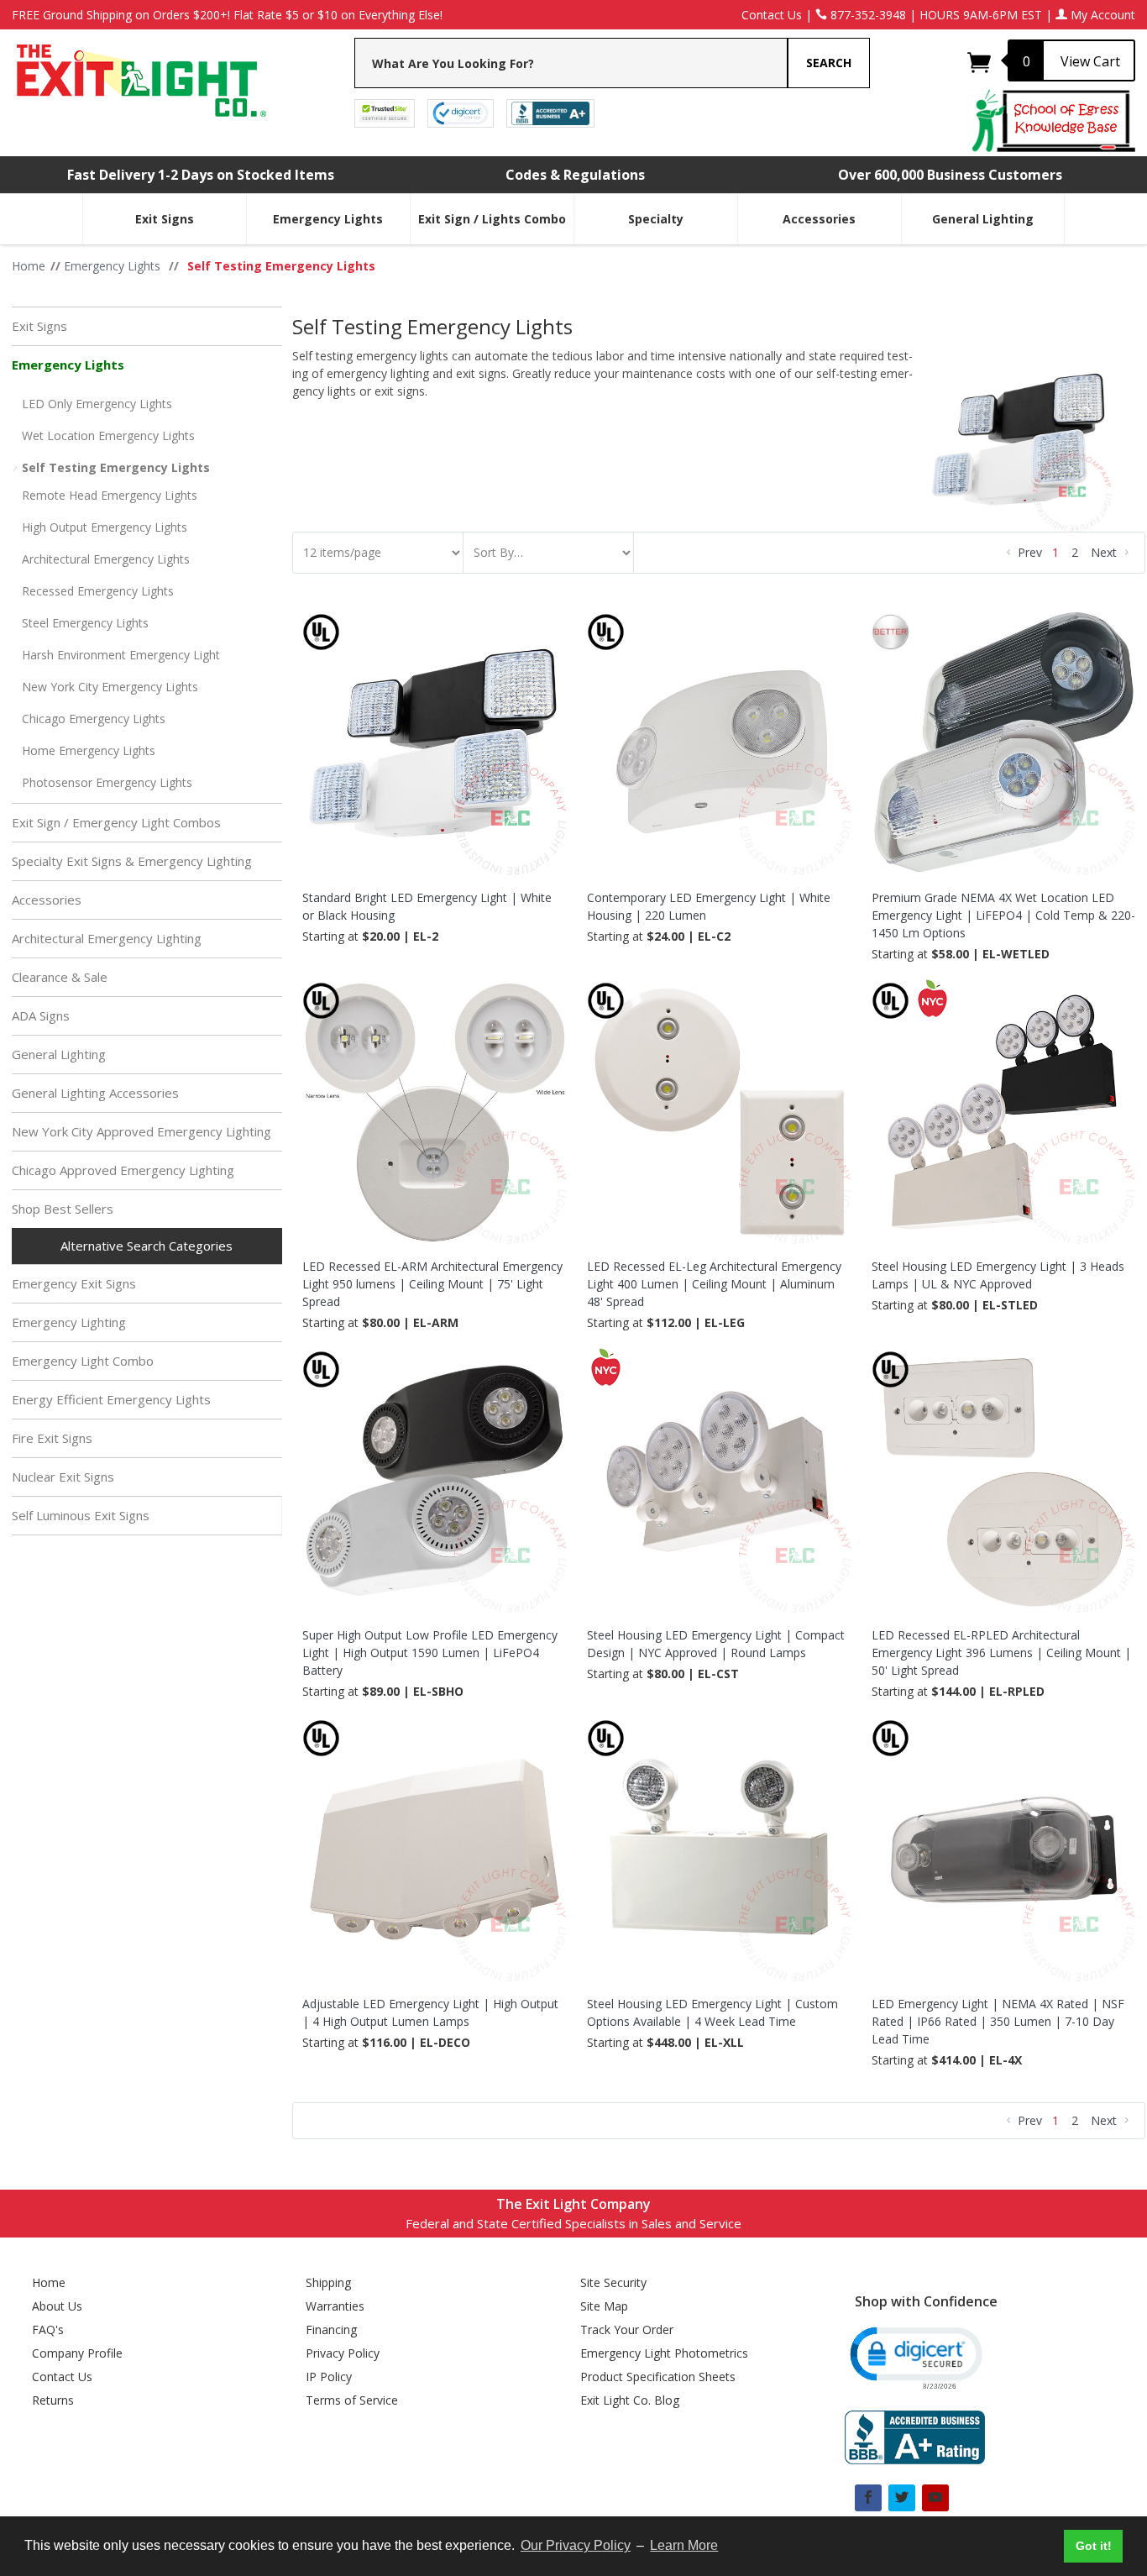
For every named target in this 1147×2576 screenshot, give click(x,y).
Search (829, 63)
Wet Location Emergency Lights (108, 435)
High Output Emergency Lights (105, 527)
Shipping (328, 2282)
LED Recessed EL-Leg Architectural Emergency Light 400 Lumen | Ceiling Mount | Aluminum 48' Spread (714, 1284)
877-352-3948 (867, 15)
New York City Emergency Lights (110, 687)
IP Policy (329, 2377)
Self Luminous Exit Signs (81, 1515)
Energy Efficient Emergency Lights (111, 1399)
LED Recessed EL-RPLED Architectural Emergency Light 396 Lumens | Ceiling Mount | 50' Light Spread (1001, 1653)
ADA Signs (41, 1015)
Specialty (656, 219)
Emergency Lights (328, 219)
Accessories (819, 219)
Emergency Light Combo (83, 1361)
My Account (1101, 15)
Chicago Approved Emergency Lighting (123, 1170)
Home (49, 2282)
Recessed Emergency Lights (98, 591)
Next (1105, 552)
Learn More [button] (684, 2545)
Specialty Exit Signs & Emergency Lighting (132, 861)
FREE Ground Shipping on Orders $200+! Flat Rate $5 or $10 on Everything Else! (227, 15)
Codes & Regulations (575, 175)
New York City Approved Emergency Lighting (141, 1131)
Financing (331, 2329)
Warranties (335, 2306)
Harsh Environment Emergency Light (121, 655)
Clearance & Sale (60, 977)
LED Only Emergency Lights (97, 404)
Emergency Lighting (69, 1322)
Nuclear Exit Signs (63, 1477)
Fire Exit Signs (52, 1438)
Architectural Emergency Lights (106, 559)
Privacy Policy (343, 2353)
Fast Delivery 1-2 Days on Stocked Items (201, 175)
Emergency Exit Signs (74, 1283)
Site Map (604, 2306)
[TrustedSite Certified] (385, 112)
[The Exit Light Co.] (140, 74)
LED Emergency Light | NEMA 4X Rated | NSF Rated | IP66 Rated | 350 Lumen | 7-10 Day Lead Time (998, 2021)
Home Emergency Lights (89, 750)
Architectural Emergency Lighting (107, 938)
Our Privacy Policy (576, 2545)
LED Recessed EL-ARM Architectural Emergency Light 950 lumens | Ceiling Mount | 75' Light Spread (432, 1284)
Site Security (613, 2282)
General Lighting (983, 219)
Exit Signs (165, 219)
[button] (915, 2356)
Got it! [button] (1094, 2546)
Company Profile (77, 2353)
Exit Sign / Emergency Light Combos (116, 822)
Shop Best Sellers (63, 1209)
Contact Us (772, 15)
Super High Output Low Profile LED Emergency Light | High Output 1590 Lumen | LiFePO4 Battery (430, 1653)
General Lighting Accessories (95, 1093)
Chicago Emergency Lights (94, 719)
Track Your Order (627, 2329)
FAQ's (48, 2329)
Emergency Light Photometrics (664, 2353)
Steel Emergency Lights (85, 623)
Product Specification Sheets (658, 2377)
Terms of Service (352, 2400)
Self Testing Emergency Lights (116, 467)
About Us (57, 2306)
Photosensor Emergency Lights (107, 782)
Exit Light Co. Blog (630, 2400)
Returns (53, 2400)
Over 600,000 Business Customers (950, 175)
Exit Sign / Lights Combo (492, 219)
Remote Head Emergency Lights (110, 495)
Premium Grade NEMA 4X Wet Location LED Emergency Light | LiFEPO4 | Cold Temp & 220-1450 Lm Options (1003, 915)
